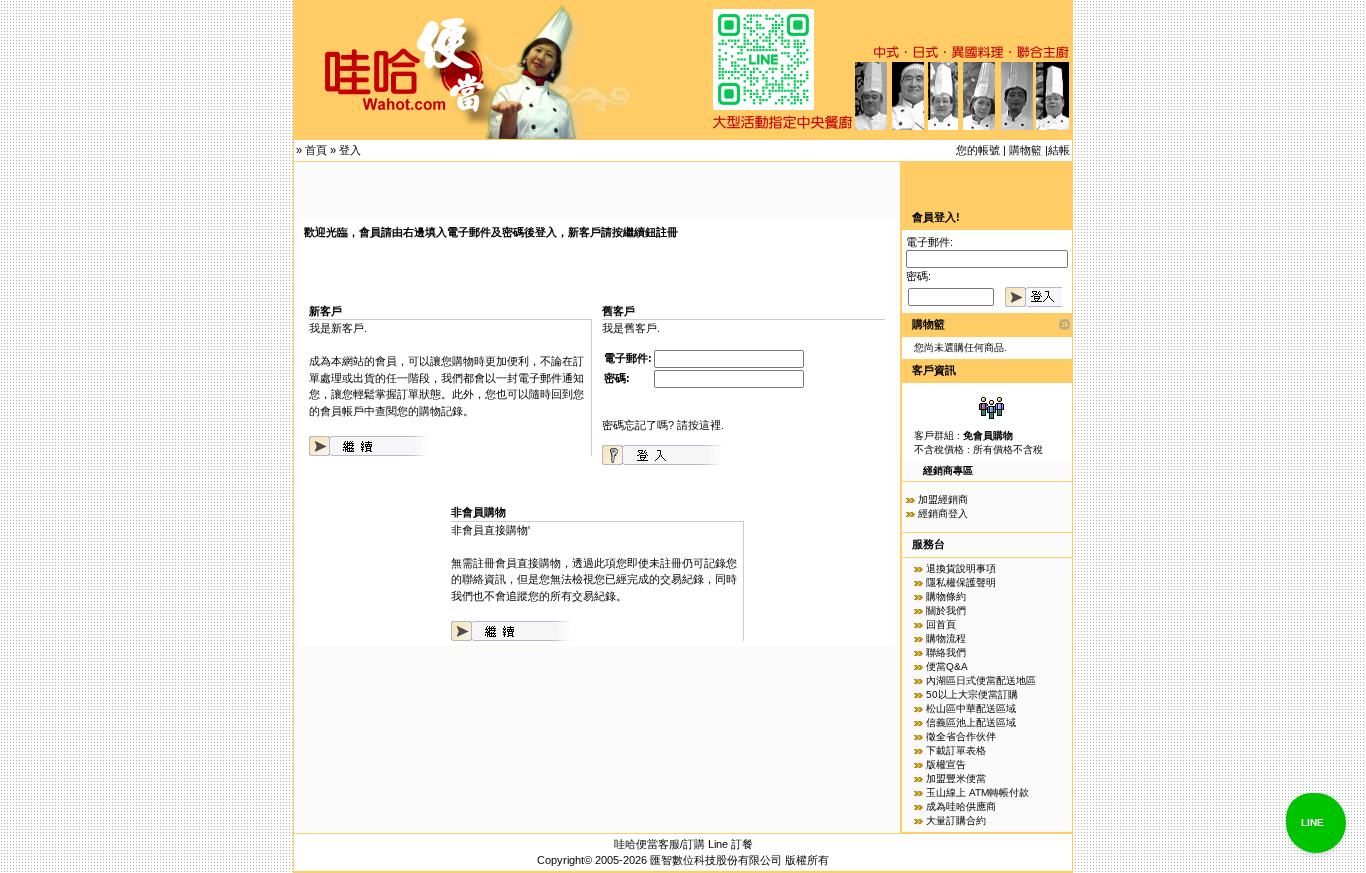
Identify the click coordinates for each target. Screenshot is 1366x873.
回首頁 (941, 624)
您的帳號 (978, 150)
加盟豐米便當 (956, 778)
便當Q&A (947, 666)
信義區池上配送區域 (971, 722)
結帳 (1059, 150)
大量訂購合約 (956, 820)
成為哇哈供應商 (961, 806)
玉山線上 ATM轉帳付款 (977, 792)
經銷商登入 (943, 513)
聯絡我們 (946, 652)
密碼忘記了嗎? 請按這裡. (663, 425)
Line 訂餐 (730, 844)
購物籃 (1025, 150)
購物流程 (946, 638)
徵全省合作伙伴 (961, 736)
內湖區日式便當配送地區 (981, 680)
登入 (350, 150)
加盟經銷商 (943, 499)
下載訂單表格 (956, 750)
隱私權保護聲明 (961, 582)
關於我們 (946, 610)
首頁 (316, 150)
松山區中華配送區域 (971, 708)
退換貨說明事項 (961, 568)
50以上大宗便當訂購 (972, 694)
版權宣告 (946, 764)
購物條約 (946, 596)
